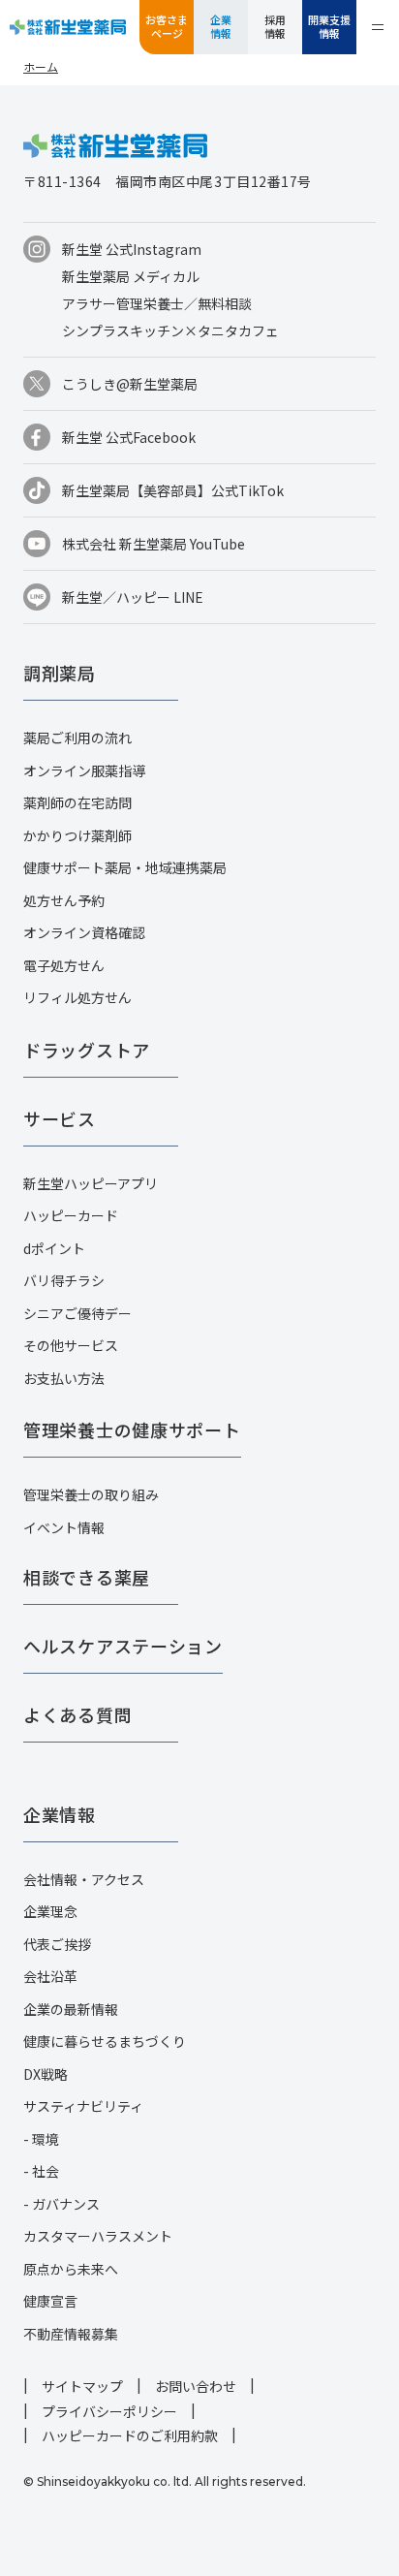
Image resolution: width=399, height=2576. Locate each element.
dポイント (54, 1248)
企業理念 (50, 1911)
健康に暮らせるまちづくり (105, 2041)
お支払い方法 (64, 1378)
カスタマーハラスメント (98, 2236)
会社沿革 (50, 1976)
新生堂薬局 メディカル (131, 276)
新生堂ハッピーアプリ (91, 1183)
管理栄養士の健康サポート (132, 1429)
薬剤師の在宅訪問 (77, 802)
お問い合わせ (196, 2386)
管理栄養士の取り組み (91, 1494)
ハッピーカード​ (71, 1215)
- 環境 (41, 2139)
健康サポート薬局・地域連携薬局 (125, 867)
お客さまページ (167, 26)
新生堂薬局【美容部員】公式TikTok (173, 490)
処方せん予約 (64, 900)
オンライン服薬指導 (84, 770)
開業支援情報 (329, 26)
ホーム (41, 66)
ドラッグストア (87, 1050)
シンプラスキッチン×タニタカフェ (170, 330)
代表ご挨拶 (57, 1944)
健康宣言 (50, 2301)
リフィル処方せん (77, 997)
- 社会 (41, 2171)
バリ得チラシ (64, 1280)
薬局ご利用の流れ (77, 738)
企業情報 (221, 26)
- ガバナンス (61, 2204)
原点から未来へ (71, 2269)
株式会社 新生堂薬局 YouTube (153, 544)
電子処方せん (64, 965)
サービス (60, 1118)
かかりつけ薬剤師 (77, 835)
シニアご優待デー (77, 1313)
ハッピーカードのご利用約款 (130, 2435)
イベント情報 (64, 1527)
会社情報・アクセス (84, 1879)
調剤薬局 (60, 673)
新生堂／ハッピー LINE (133, 597)
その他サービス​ (71, 1345)
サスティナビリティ (83, 2106)
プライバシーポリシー (109, 2411)
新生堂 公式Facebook (129, 437)
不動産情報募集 (71, 2334)
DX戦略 (46, 2074)
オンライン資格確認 (84, 932)
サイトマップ (82, 2386)
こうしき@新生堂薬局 (130, 384)
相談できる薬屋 (87, 1577)
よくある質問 (77, 1714)
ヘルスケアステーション (123, 1646)
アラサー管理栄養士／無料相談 (157, 303)
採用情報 (275, 26)
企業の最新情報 (71, 2009)
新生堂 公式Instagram (132, 249)
